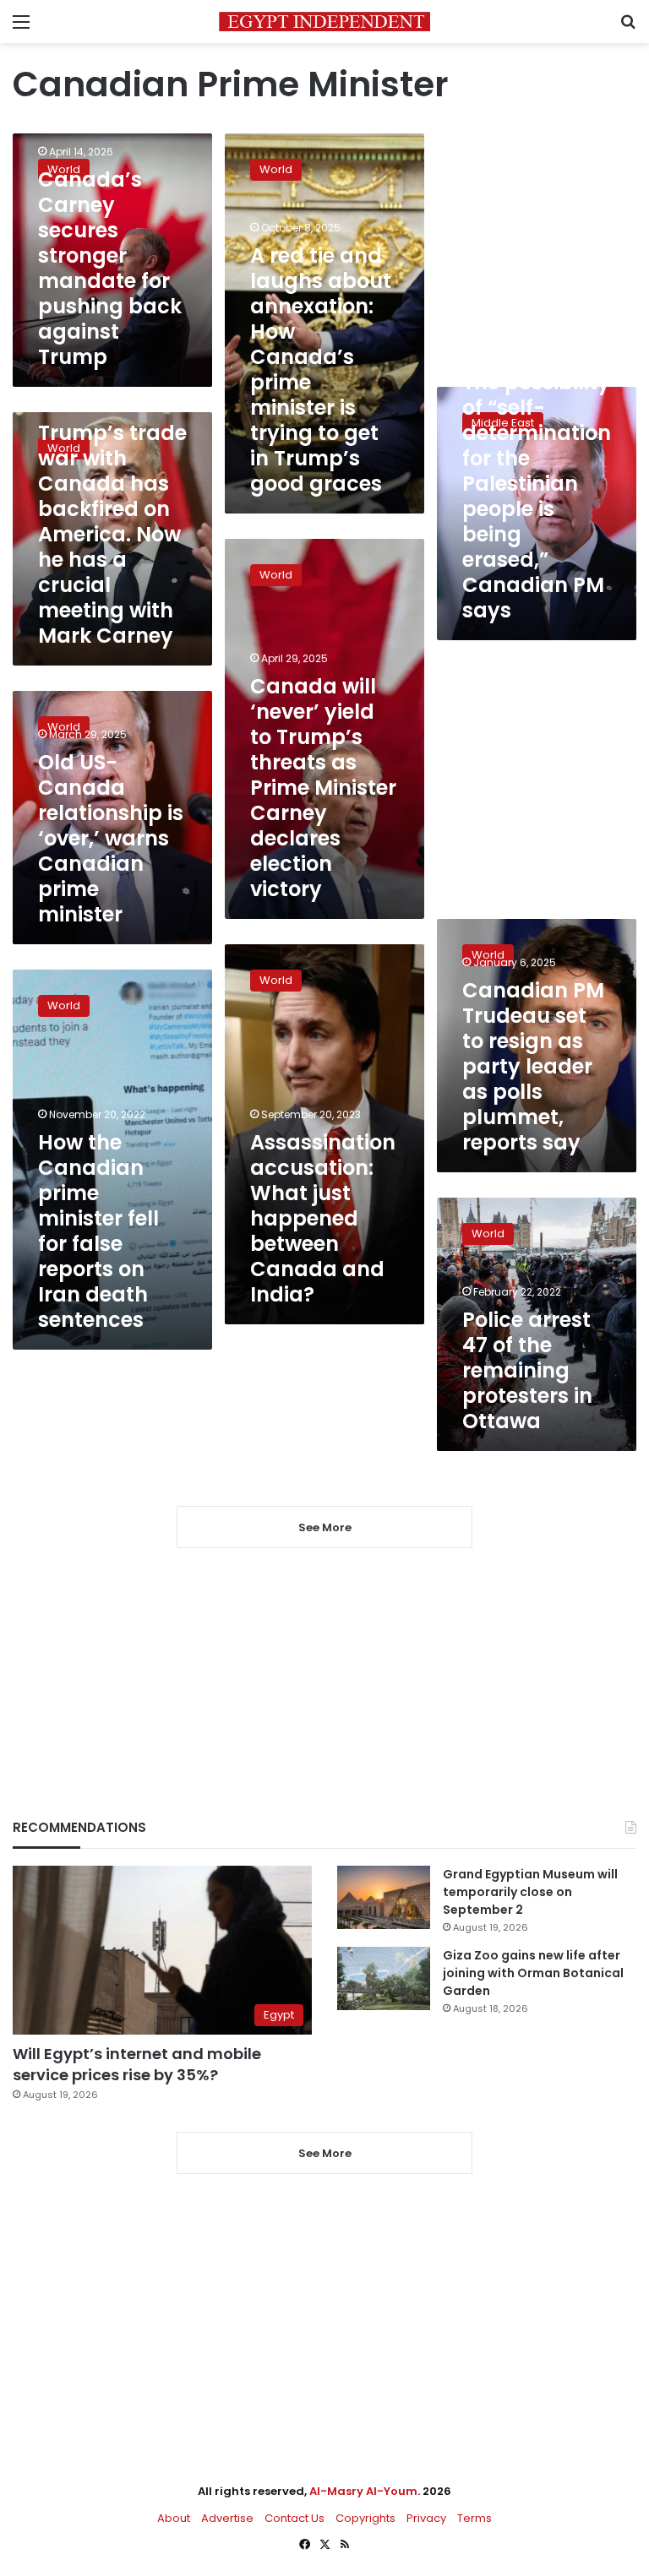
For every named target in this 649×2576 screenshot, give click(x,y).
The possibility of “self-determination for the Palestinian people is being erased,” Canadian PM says (537, 496)
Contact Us (295, 2518)
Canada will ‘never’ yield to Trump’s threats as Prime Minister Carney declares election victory (323, 788)
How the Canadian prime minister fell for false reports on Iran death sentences (98, 1231)
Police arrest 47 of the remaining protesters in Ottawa (527, 1370)
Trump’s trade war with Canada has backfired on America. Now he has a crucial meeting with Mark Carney (112, 534)
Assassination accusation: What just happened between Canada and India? (323, 1218)
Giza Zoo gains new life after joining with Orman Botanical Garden (533, 1973)
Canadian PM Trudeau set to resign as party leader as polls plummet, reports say (533, 1066)
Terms (474, 2518)
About (174, 2518)
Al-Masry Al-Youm (363, 2491)
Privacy (426, 2518)
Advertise (227, 2518)
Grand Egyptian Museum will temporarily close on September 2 (530, 1892)
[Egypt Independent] (324, 22)
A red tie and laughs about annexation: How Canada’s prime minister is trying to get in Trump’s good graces (321, 370)
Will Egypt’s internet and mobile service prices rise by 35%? (137, 2064)
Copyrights (365, 2518)
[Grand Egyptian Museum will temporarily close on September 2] (384, 1897)
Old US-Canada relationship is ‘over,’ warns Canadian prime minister (111, 838)
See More (325, 2153)
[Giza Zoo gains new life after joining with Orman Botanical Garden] (384, 1978)
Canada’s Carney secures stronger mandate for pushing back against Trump (110, 268)
